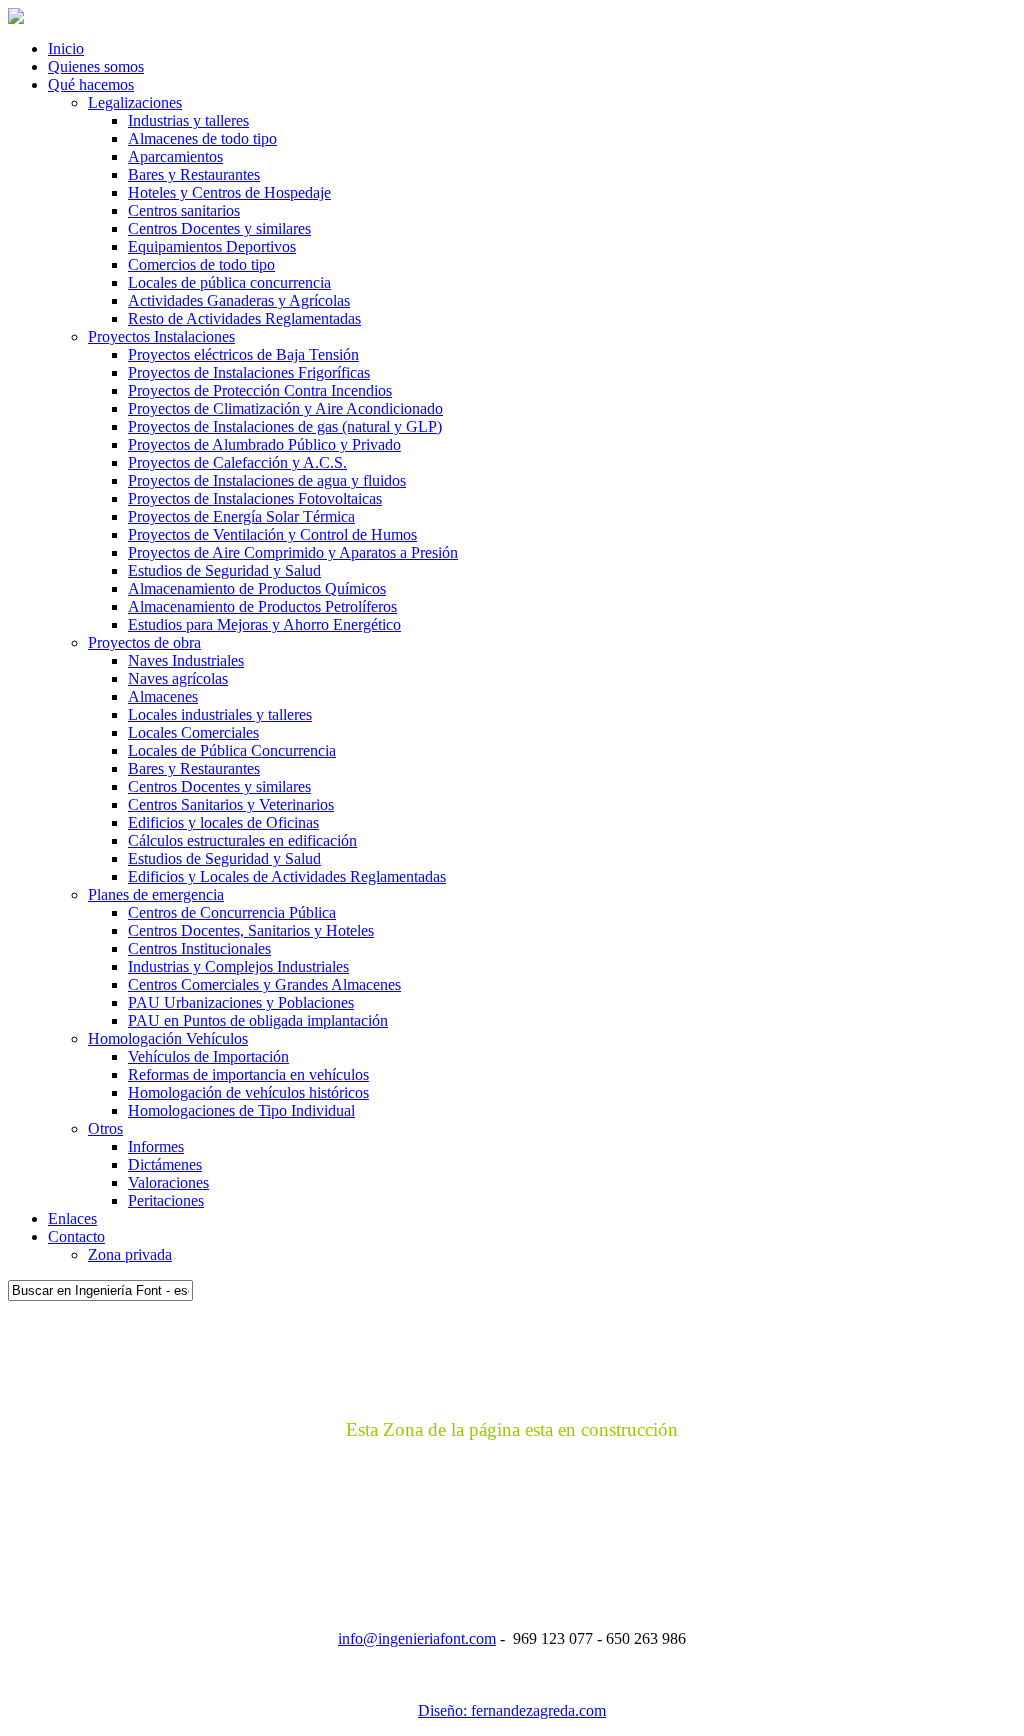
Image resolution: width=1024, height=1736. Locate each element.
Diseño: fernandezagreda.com (512, 1710)
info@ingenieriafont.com (417, 1638)
